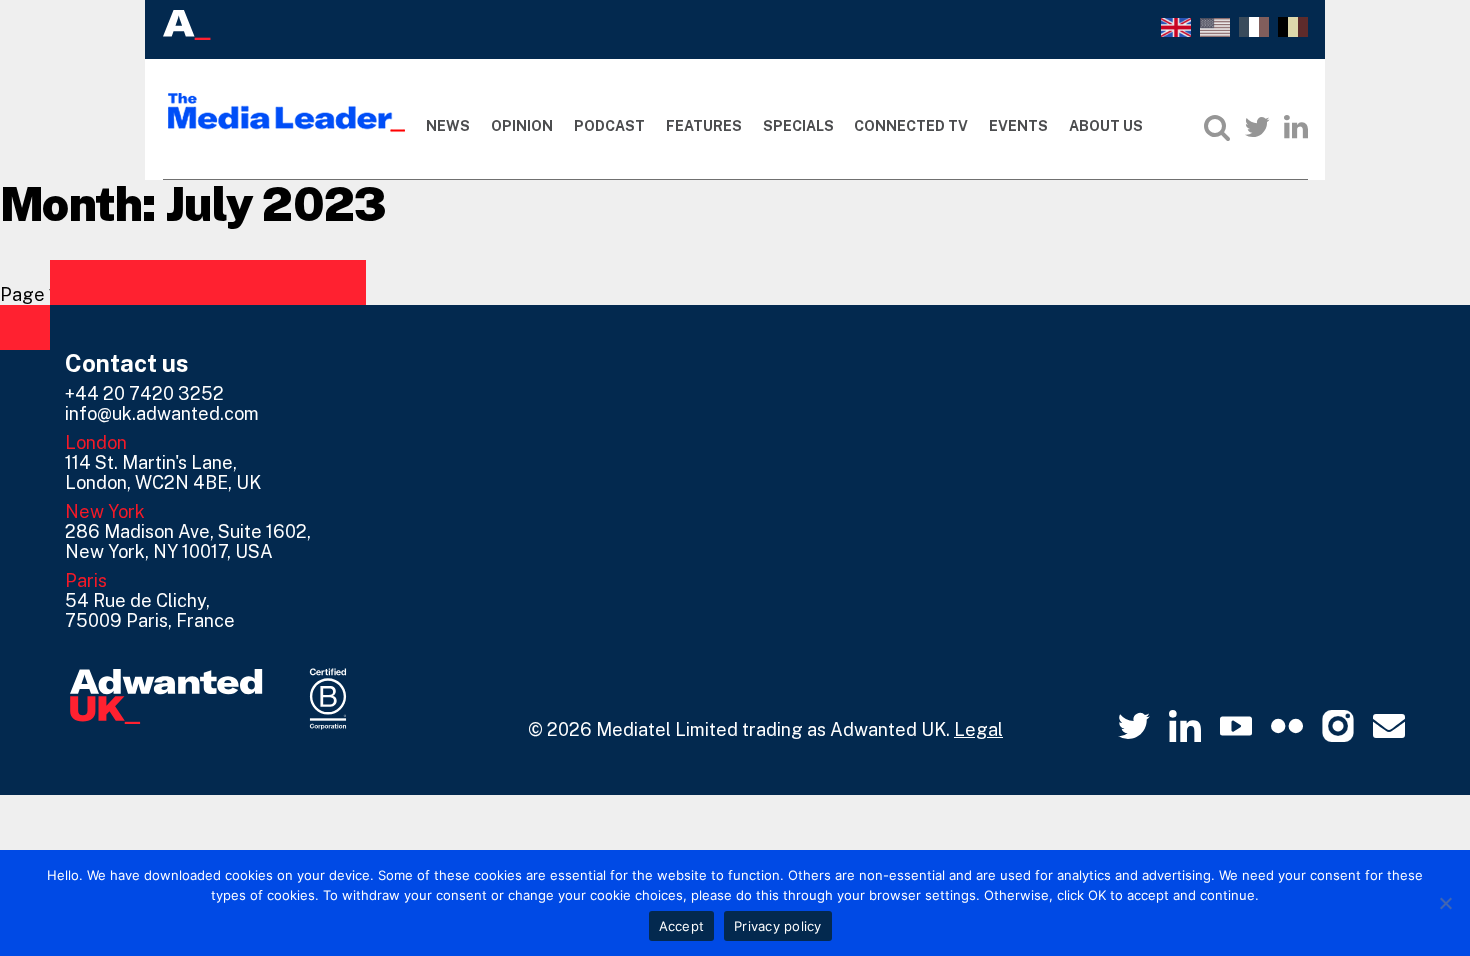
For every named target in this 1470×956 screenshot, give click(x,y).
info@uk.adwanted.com (162, 413)
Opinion (522, 126)
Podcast (609, 126)
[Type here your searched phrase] (1217, 127)
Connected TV (911, 126)
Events (1018, 126)
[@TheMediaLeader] (1257, 127)
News (448, 126)
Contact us (127, 363)
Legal (978, 729)
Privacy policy (778, 926)
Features (704, 126)
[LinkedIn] (1296, 127)
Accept (682, 926)
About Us (1106, 126)
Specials (798, 126)
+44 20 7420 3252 (144, 393)
